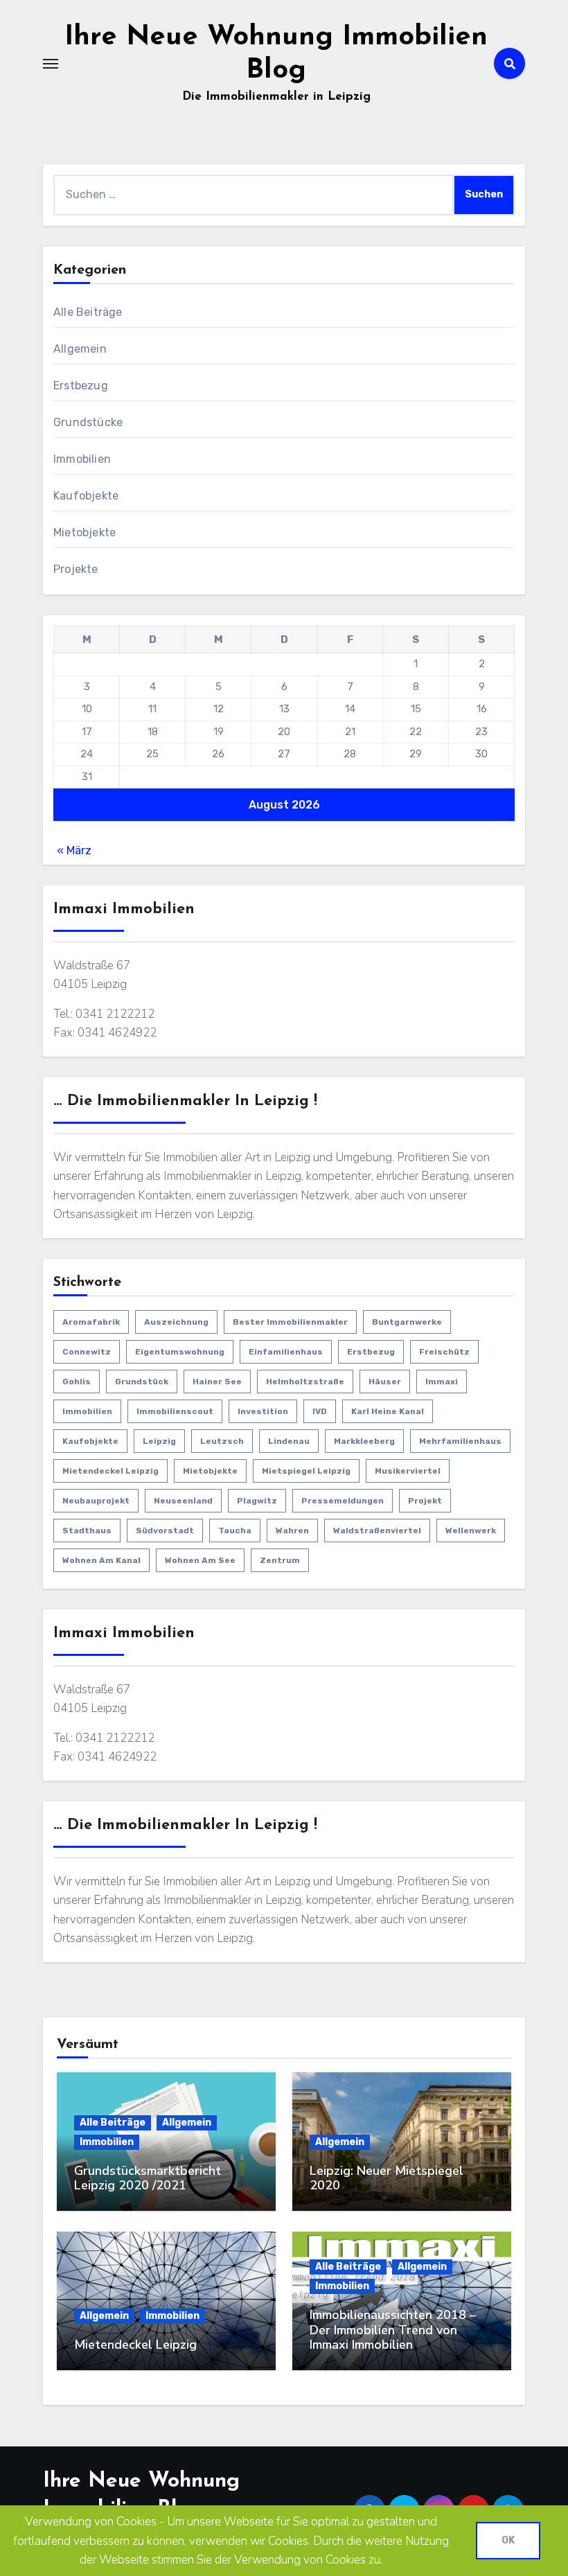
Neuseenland (183, 1501)
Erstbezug (81, 386)
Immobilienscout (175, 1411)
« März (74, 850)
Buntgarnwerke (407, 1322)
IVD (320, 1411)
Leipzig (159, 1441)
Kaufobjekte (86, 496)
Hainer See (217, 1382)
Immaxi (442, 1382)
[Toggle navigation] (51, 64)
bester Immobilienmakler (290, 1322)
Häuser (385, 1382)
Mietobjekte (85, 532)
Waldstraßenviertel (377, 1530)
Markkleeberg (364, 1441)
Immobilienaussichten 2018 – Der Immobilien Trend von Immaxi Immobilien (393, 2330)
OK (508, 2540)
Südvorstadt (165, 1530)
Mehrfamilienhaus (460, 1441)
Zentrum (280, 1560)
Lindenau (289, 1441)
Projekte (76, 569)
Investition (263, 1411)
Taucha (235, 1530)
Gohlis (77, 1382)
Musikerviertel (408, 1471)
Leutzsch (222, 1441)
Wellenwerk (471, 1530)
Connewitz (87, 1352)
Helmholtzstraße (305, 1382)
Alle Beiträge (88, 312)
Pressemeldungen (343, 1501)
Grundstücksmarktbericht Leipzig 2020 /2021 (148, 2178)
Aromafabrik (91, 1322)
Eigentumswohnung (180, 1352)
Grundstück (142, 1382)
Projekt (425, 1501)
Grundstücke (88, 422)
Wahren (292, 1530)
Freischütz (444, 1352)
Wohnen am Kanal (101, 1560)
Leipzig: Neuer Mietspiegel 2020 (387, 2178)
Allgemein (80, 349)
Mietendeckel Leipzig (110, 1471)
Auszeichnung (176, 1322)
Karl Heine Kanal (388, 1411)
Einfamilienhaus (286, 1352)
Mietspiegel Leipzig (306, 1471)
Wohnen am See (200, 1560)
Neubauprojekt (96, 1501)
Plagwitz (257, 1501)
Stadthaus (87, 1530)
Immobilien (82, 459)
